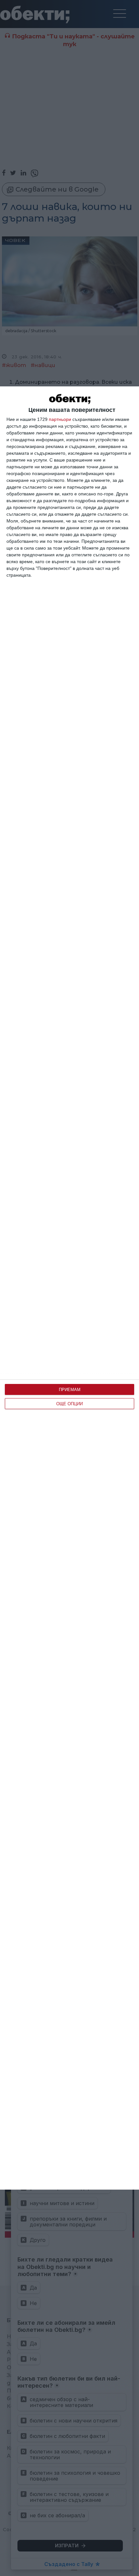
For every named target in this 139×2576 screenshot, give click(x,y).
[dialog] (69, 1288)
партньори (60, 419)
